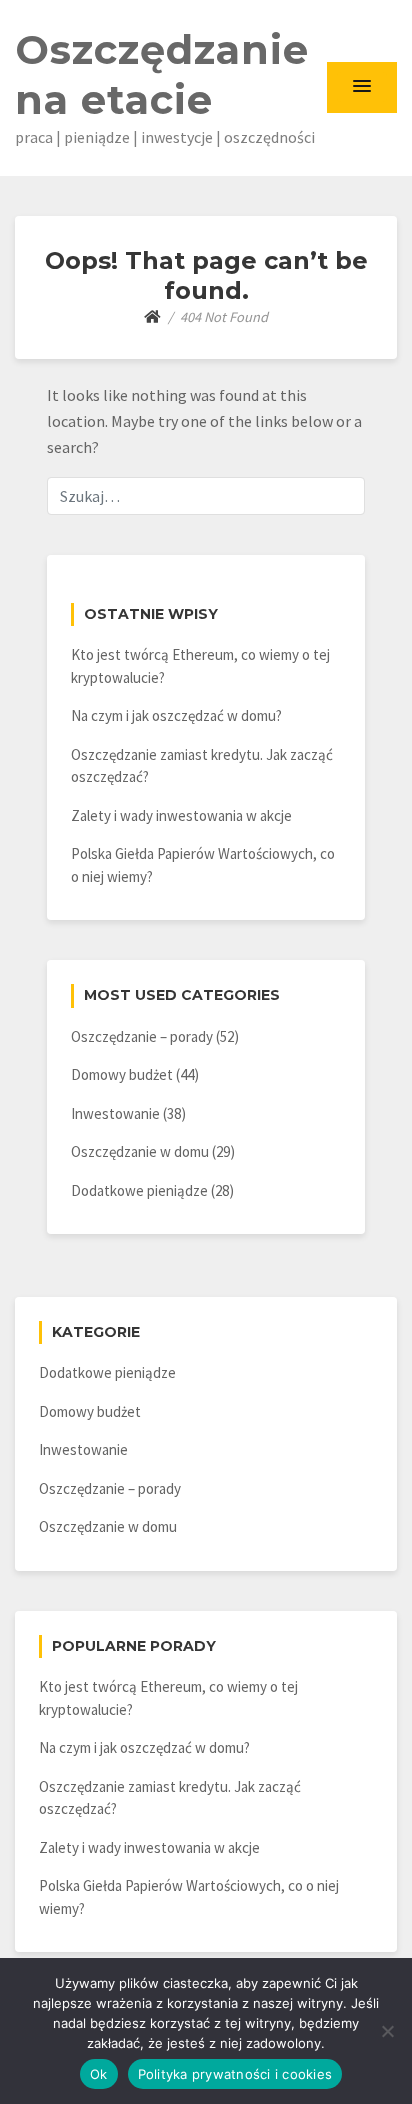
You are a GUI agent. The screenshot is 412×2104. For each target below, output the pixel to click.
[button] (362, 87)
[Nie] (387, 2031)
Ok (99, 2074)
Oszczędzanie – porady (142, 1036)
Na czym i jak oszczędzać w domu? (176, 715)
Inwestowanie (115, 1113)
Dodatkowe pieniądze (139, 1190)
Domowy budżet (122, 1074)
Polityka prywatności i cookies (235, 2074)
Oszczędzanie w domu (140, 1151)
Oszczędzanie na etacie (162, 74)
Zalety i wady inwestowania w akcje (181, 815)
